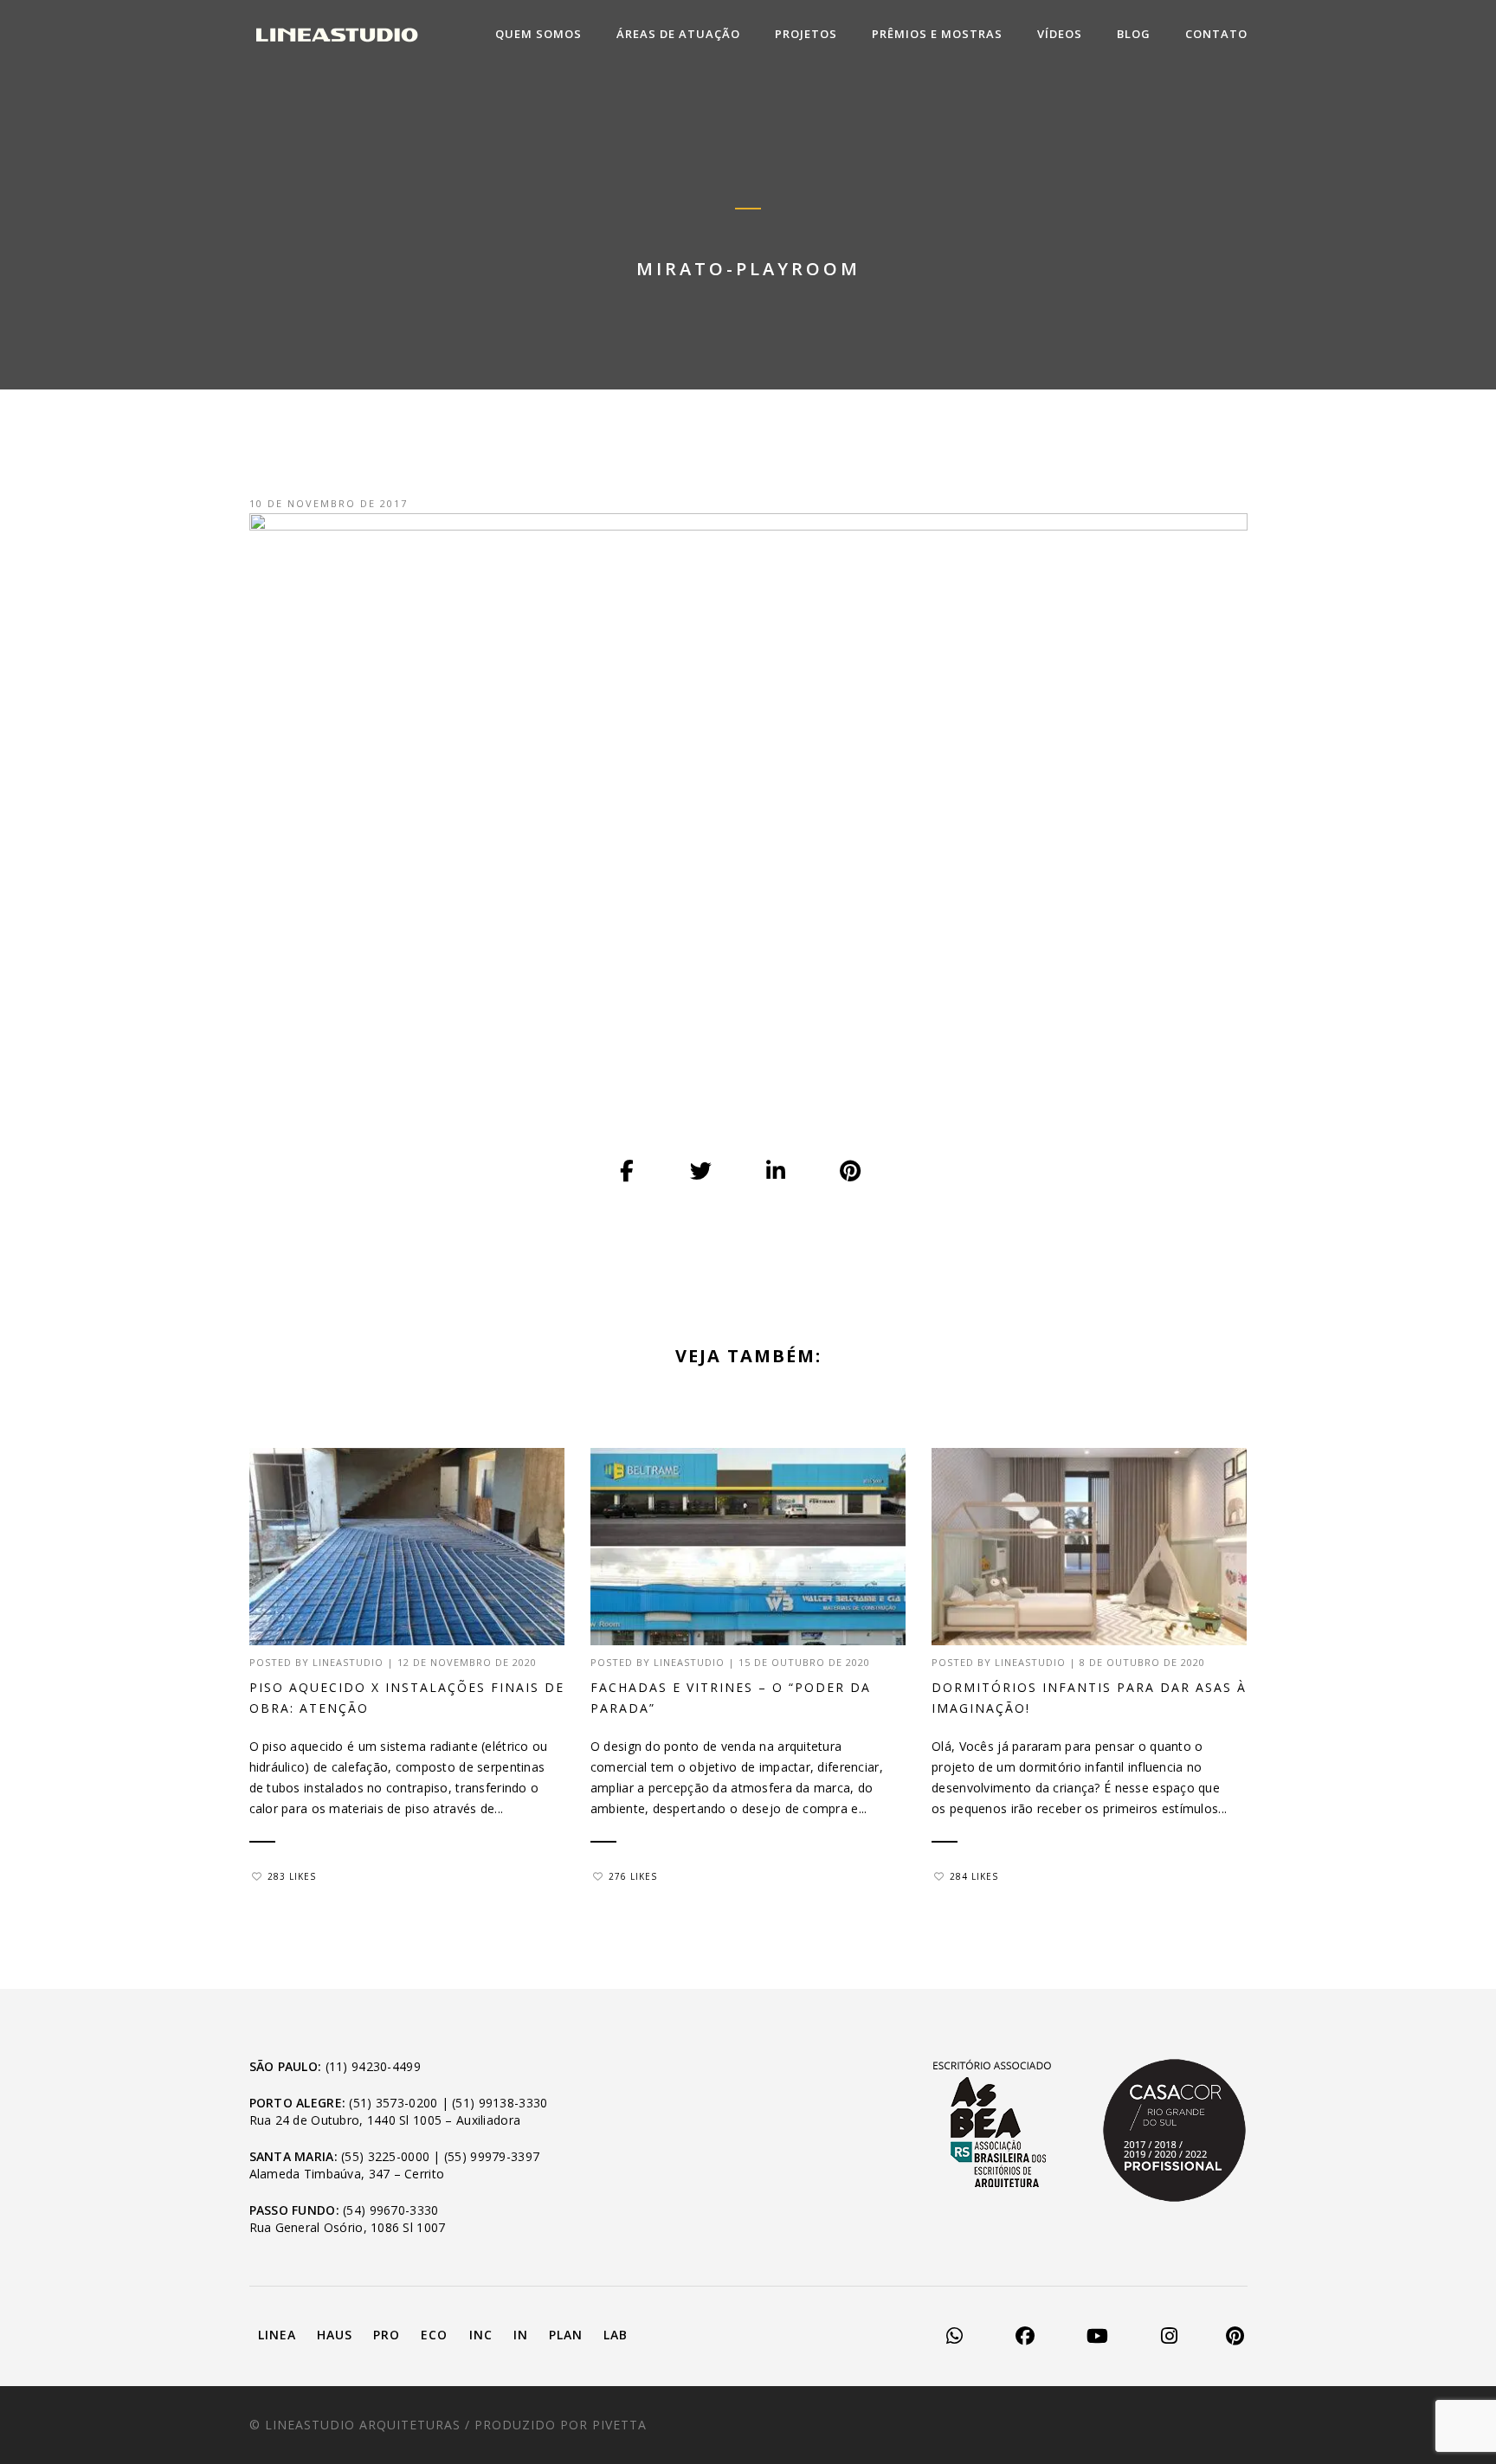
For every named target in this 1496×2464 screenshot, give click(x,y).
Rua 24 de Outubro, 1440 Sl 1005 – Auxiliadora (385, 2120)
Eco (434, 2335)
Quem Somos (538, 34)
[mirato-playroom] (628, 1172)
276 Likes (633, 1876)
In (521, 2335)
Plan (566, 2335)
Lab (616, 2335)
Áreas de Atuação (678, 34)
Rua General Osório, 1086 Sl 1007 (348, 2227)
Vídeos (1060, 34)
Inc (481, 2335)
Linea (277, 2335)
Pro (387, 2335)
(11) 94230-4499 (373, 2066)
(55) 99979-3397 (492, 2156)
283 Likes (292, 1876)
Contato (1216, 34)
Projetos (806, 34)
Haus (335, 2335)
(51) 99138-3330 (500, 2103)
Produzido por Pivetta (561, 2425)
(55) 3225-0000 (385, 2156)
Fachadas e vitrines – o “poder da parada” (731, 1698)
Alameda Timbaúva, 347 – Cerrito (347, 2174)
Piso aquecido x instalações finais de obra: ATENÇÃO (407, 1698)
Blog (1134, 34)
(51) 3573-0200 (393, 2103)
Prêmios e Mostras (937, 34)
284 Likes (974, 1876)
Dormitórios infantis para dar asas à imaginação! (1089, 1698)
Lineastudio (348, 1662)
